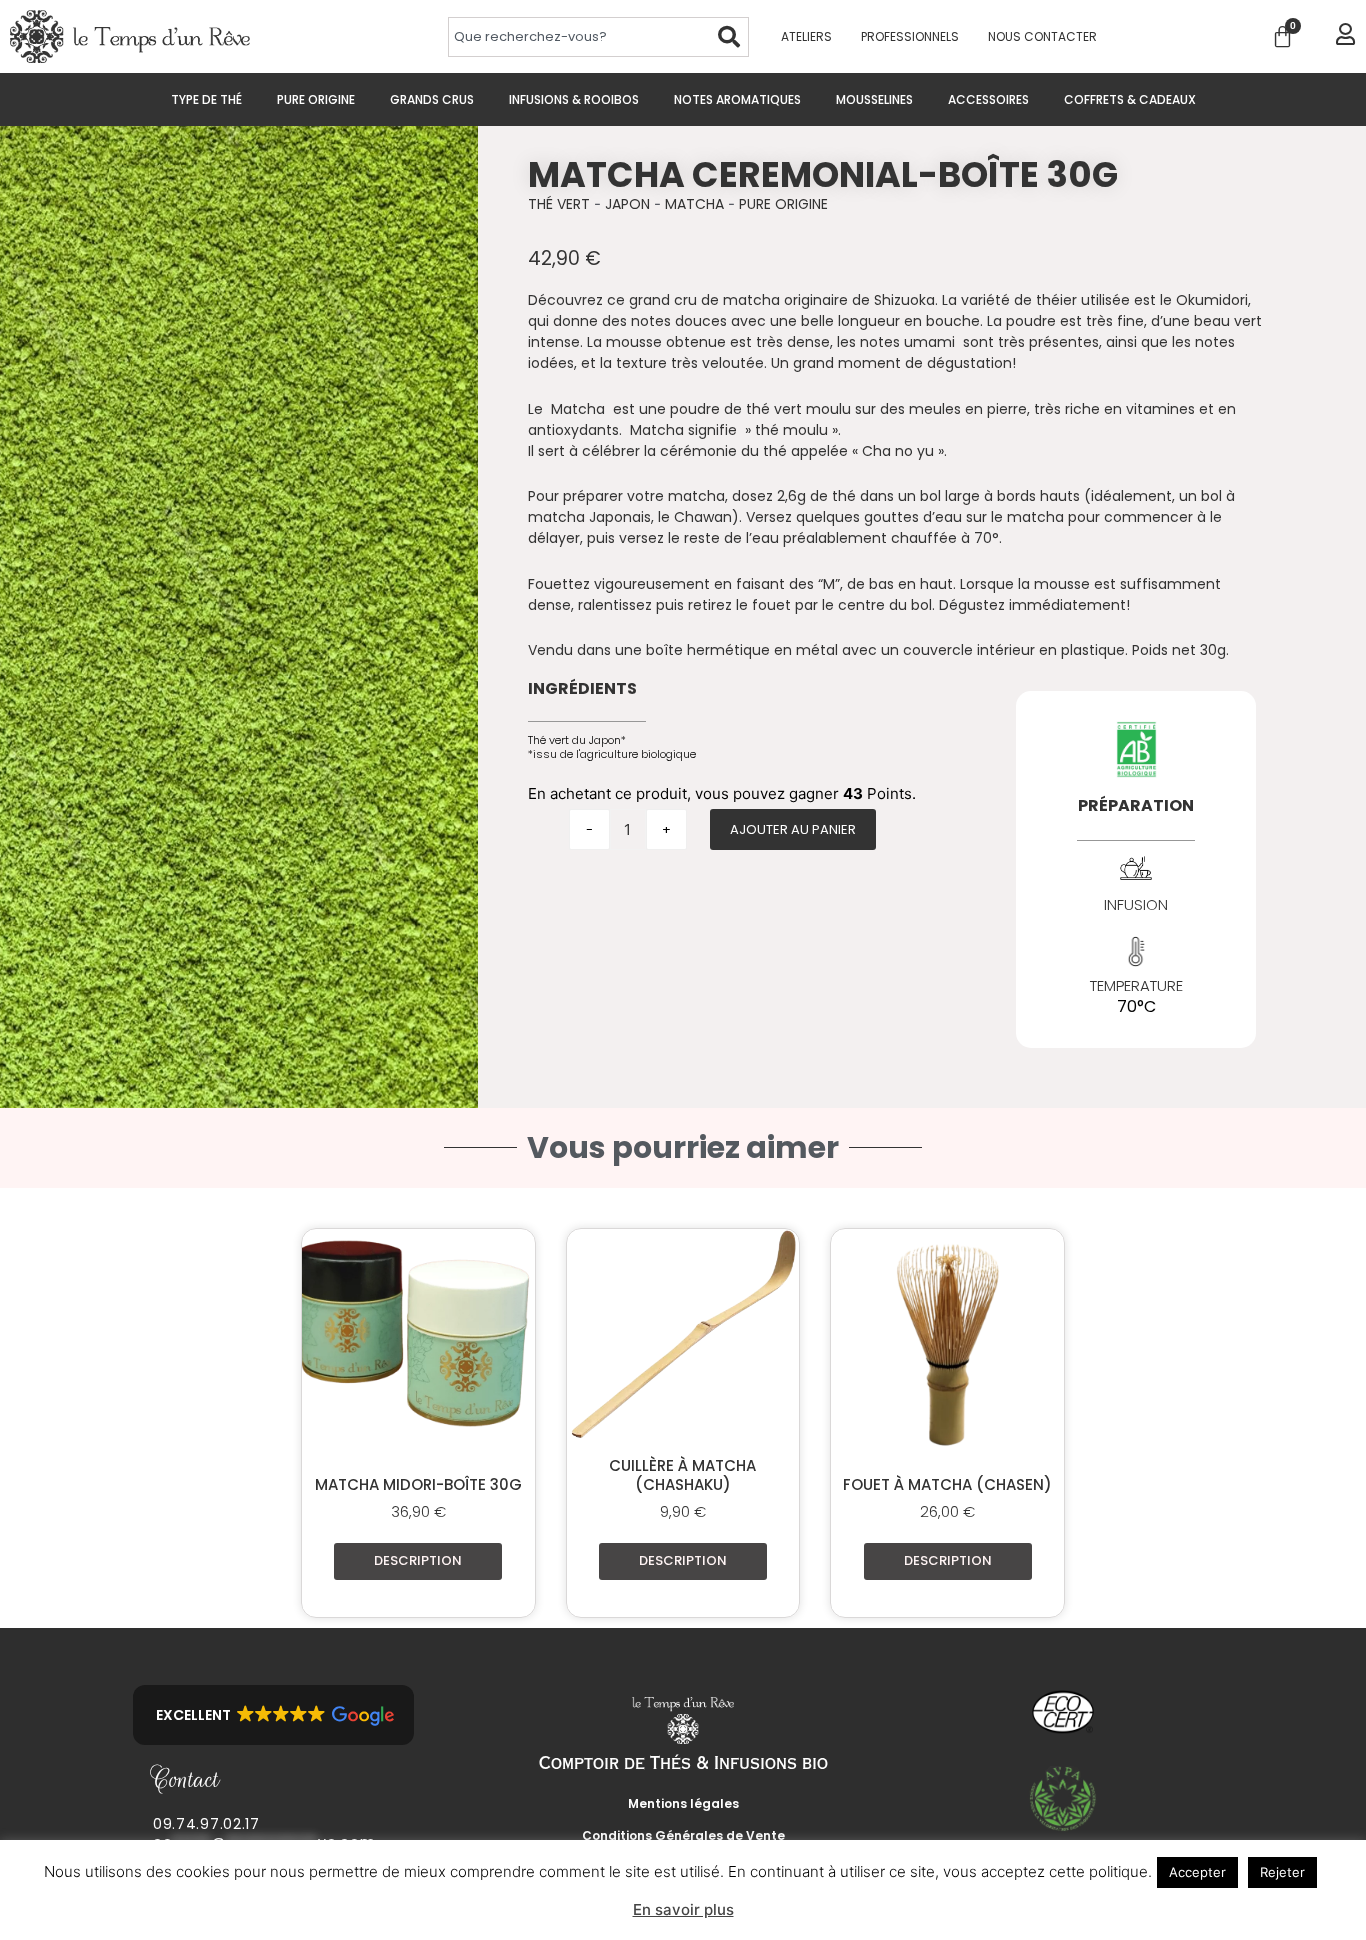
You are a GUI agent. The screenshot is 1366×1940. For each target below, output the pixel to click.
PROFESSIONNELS (910, 36)
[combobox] (579, 37)
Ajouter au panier (793, 829)
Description (418, 1560)
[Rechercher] (729, 37)
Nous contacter (1042, 36)
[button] (273, 1715)
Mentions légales (683, 1803)
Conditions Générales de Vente (683, 1835)
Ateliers (806, 36)
